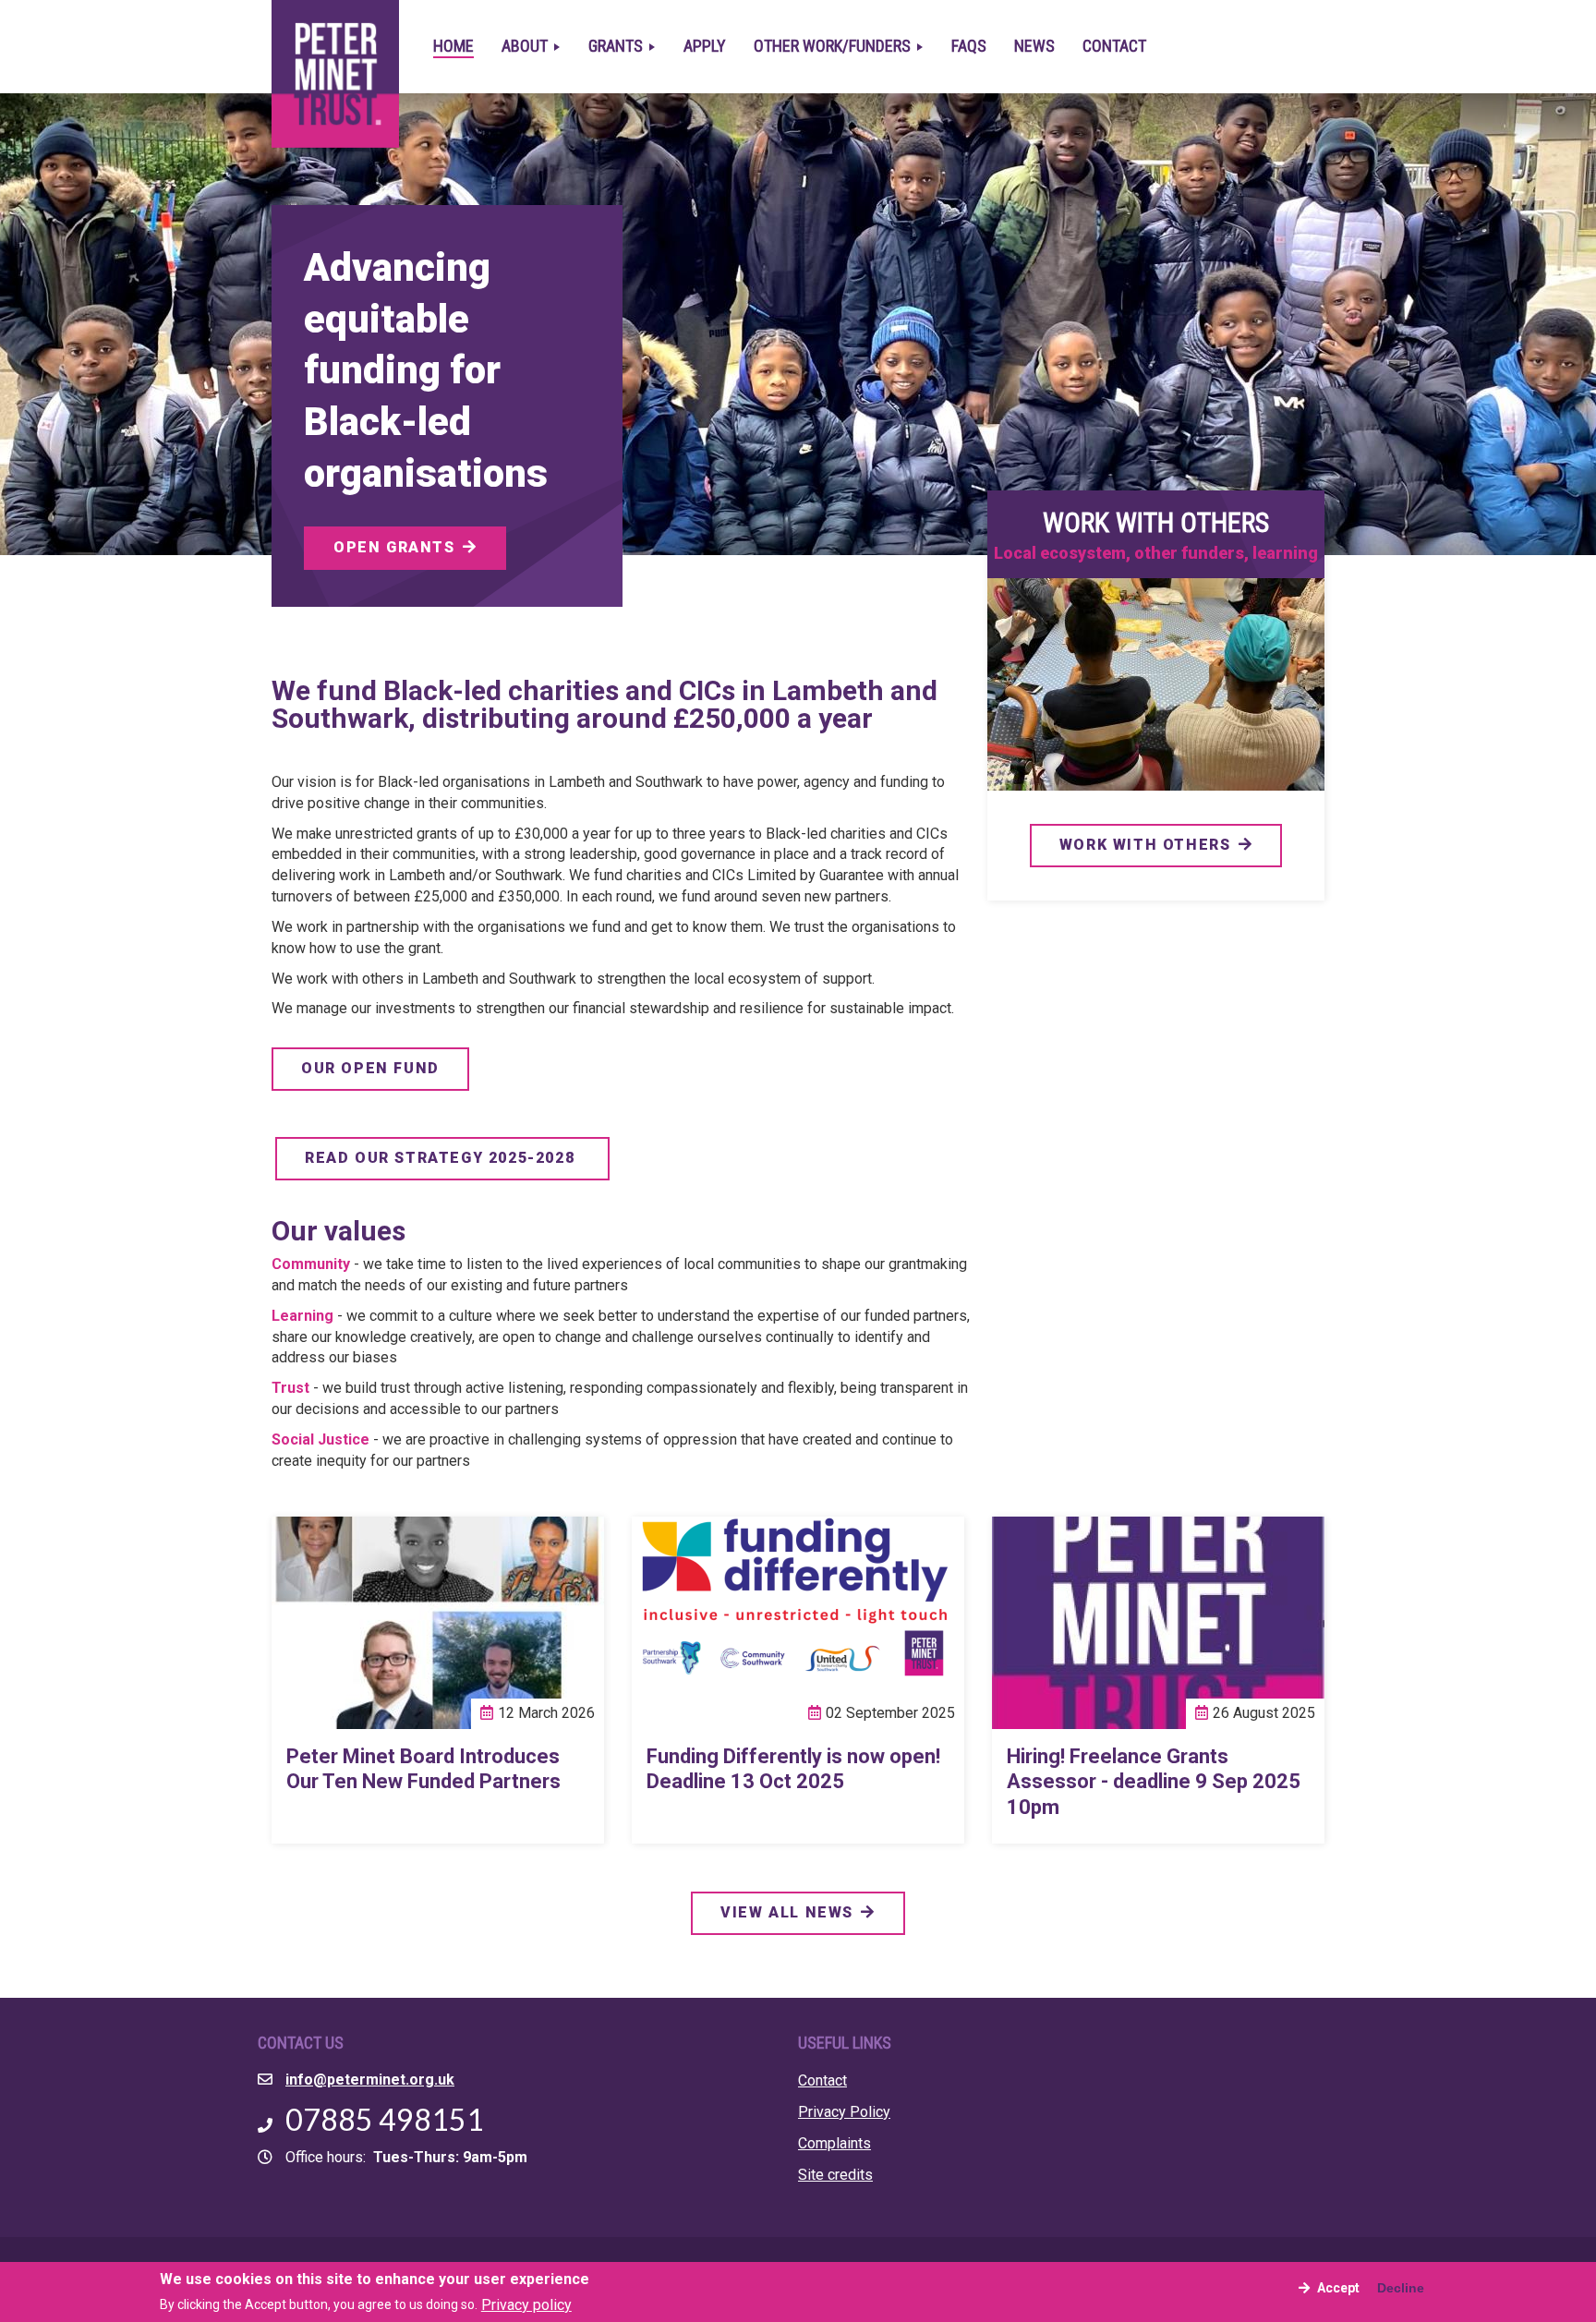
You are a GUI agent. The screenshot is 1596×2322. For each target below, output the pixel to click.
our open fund (370, 1068)
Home (453, 46)
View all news (787, 1912)
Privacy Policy (844, 2112)
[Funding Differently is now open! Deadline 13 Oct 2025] (798, 1623)
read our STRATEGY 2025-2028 (442, 1158)
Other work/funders (834, 46)
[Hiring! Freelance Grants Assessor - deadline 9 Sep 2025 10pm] (1158, 1623)
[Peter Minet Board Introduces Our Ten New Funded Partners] (438, 1623)
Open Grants (394, 547)
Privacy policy (526, 2304)
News (1034, 46)
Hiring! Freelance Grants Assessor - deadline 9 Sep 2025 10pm (1154, 1782)
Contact (1114, 46)
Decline (1401, 2288)
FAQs (969, 46)
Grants (617, 46)
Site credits (835, 2175)
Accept (1338, 2288)
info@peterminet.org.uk (370, 2080)
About (526, 46)
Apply (705, 46)
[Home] (342, 26)
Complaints (834, 2143)
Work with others (1145, 845)
